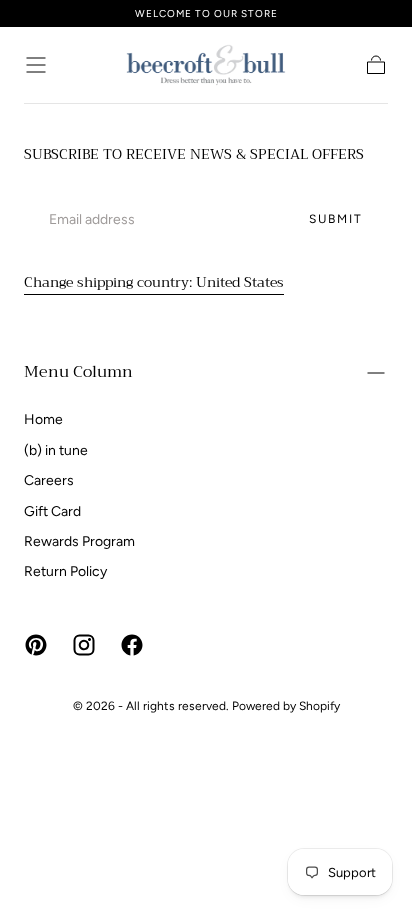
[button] (36, 65)
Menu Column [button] (78, 372)
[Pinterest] (36, 645)
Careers (49, 480)
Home (43, 419)
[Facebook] (132, 645)
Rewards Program (79, 541)
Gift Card (52, 511)
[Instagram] (84, 645)
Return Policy (65, 571)
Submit (336, 219)
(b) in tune (56, 450)
